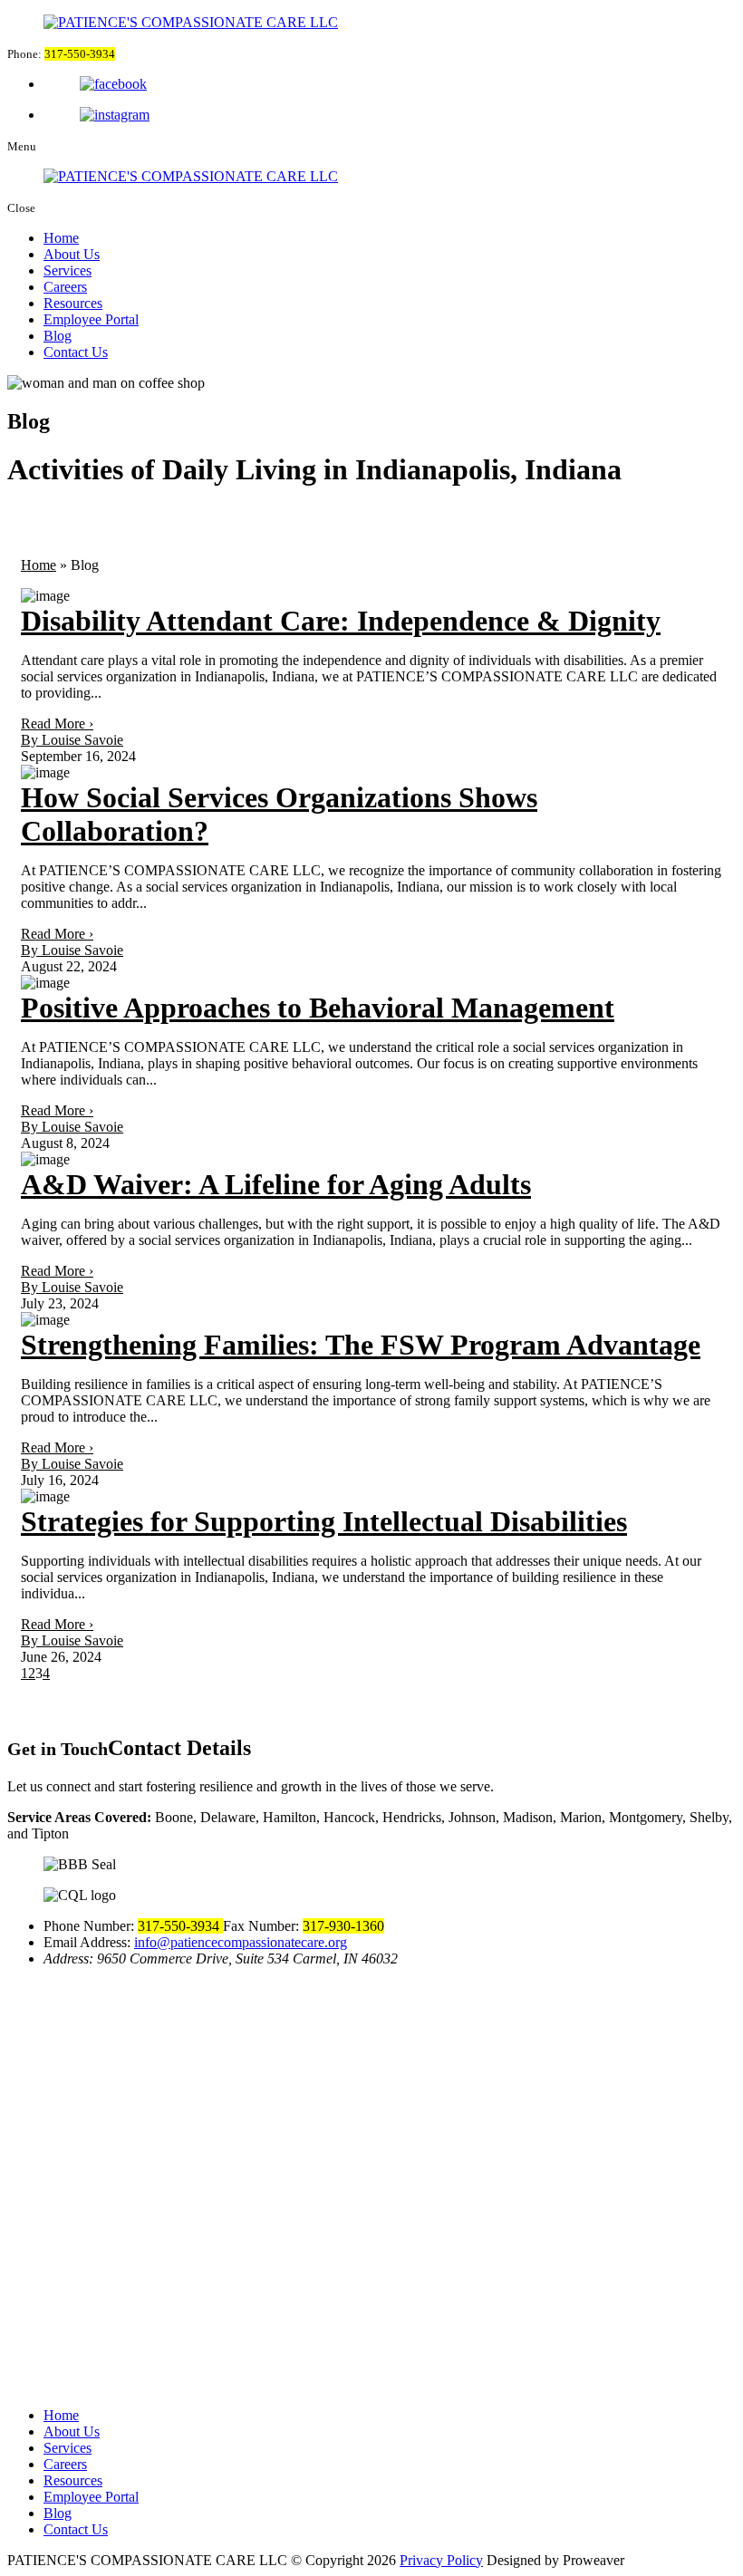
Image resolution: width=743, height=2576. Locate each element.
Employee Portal (91, 319)
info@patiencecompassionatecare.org (241, 1942)
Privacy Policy (441, 2560)
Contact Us (76, 352)
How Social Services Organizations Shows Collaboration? (279, 814)
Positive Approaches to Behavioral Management (318, 1008)
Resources (73, 303)
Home (61, 238)
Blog (58, 336)
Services (68, 270)
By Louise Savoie (72, 740)
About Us (72, 254)
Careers (65, 287)
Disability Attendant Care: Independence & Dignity (341, 621)
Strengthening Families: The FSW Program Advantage (361, 1345)
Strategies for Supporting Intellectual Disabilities (324, 1521)
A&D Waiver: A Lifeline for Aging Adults (276, 1184)
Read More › (57, 724)
